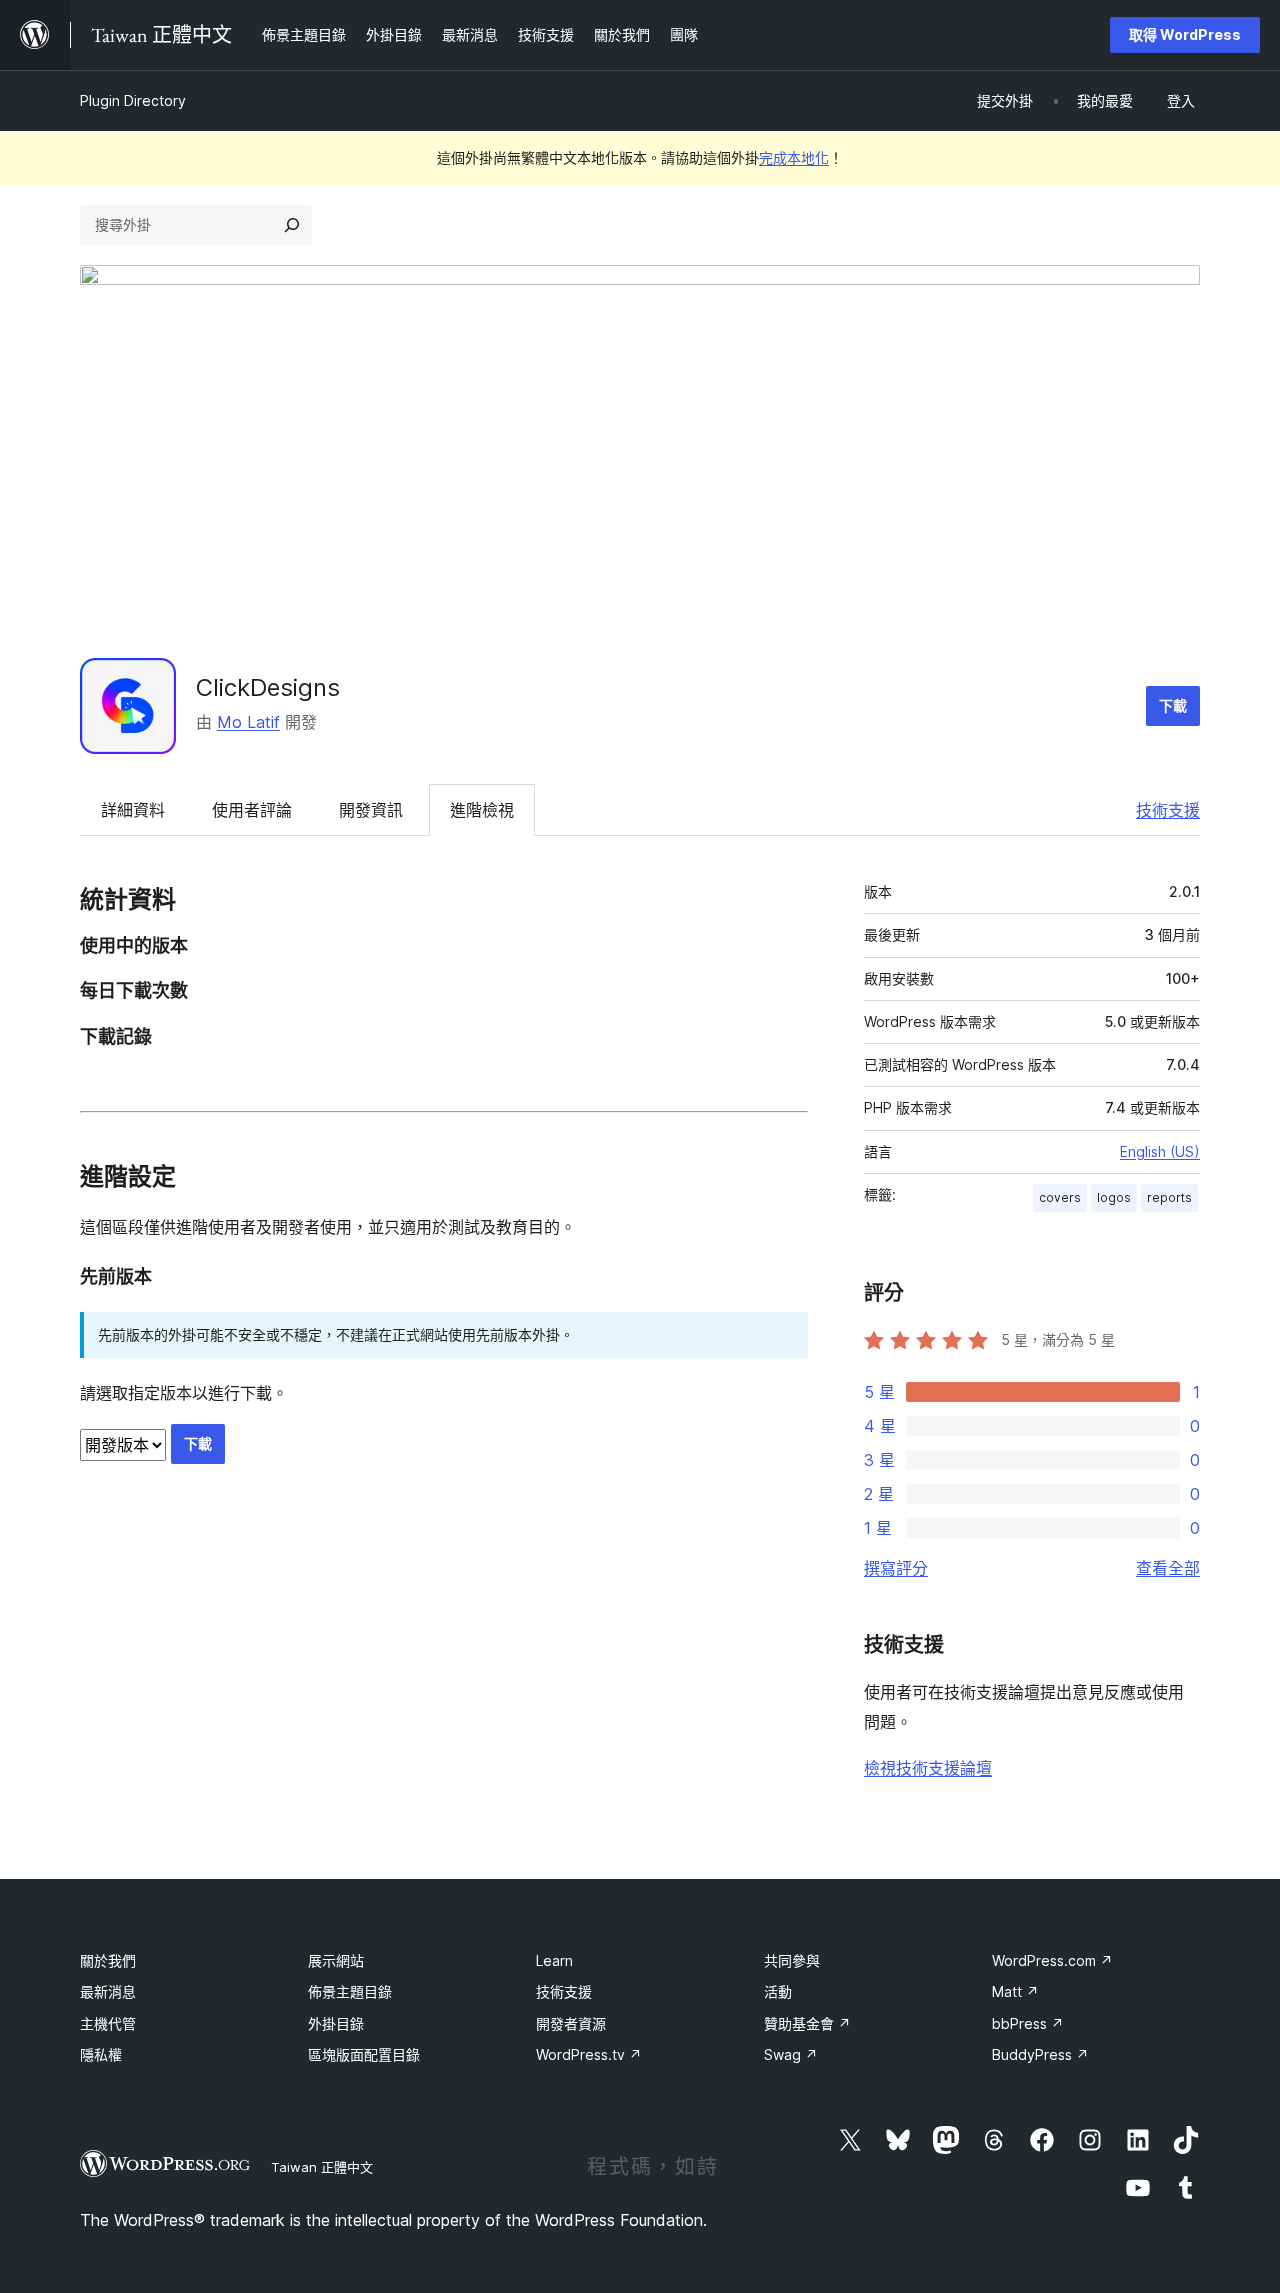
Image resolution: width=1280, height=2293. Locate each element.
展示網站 (336, 1960)
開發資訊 (371, 810)
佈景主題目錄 (350, 1991)
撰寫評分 (896, 1568)
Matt (1015, 1991)
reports (1169, 1197)
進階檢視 (482, 810)
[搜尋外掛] (292, 225)
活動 (778, 1991)
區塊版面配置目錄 (364, 2054)
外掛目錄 (336, 2023)
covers (1060, 1197)
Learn (554, 1960)
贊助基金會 (807, 2023)
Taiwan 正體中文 (322, 2167)
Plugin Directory (133, 100)
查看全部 (1168, 1568)
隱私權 (101, 2054)
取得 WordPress (1185, 34)
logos (1114, 1197)
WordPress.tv (589, 2054)
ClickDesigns (268, 687)
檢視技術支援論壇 (928, 1768)
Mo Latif (248, 722)
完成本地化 (794, 157)
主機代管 (108, 2023)
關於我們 (108, 1960)
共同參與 (792, 1960)
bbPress (1028, 2023)
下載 (1173, 705)
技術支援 (1168, 810)
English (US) (1160, 1151)
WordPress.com (1052, 1960)
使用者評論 (252, 810)
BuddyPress (1040, 2054)
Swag (791, 2054)
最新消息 (108, 1991)
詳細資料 (133, 810)
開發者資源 (571, 2023)
